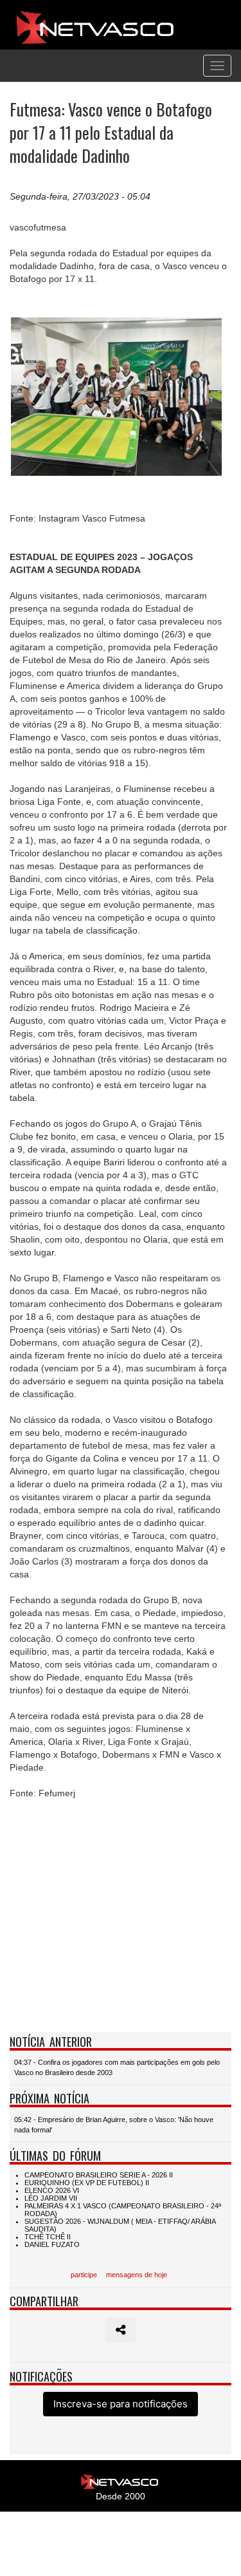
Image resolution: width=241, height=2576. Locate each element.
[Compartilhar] (121, 2330)
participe (84, 2275)
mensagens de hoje (137, 2275)
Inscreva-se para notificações (121, 2404)
